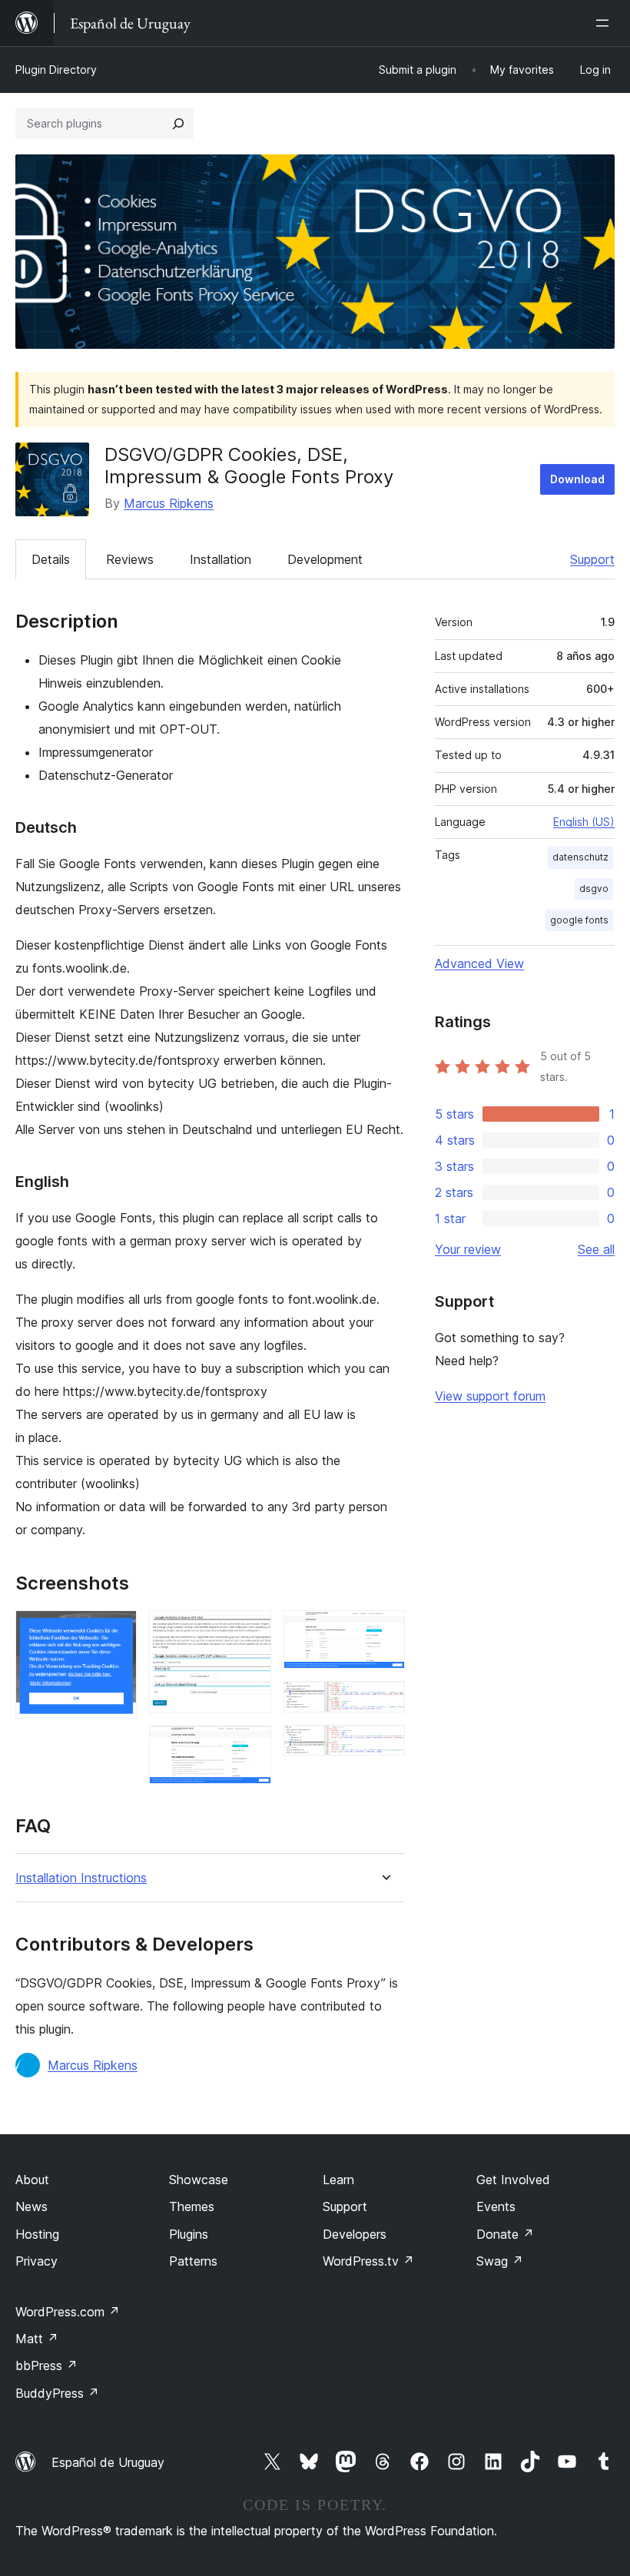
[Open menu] (605, 23)
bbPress (46, 2365)
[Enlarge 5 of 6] (384, 1702)
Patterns (193, 2261)
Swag (500, 2261)
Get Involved (513, 2180)
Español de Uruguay (108, 2462)
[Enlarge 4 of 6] (384, 1631)
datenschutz (580, 857)
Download (577, 479)
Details (51, 559)
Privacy (36, 2261)
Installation (220, 559)
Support (592, 559)
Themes (192, 2206)
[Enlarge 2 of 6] (250, 1631)
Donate (505, 2234)
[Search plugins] (178, 124)
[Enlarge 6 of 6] (384, 1746)
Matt (37, 2339)
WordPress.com (68, 2312)
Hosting (37, 2234)
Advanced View (479, 963)
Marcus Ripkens (169, 503)
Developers (355, 2234)
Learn (338, 2180)
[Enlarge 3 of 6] (250, 1746)
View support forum (490, 1396)
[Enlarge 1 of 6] (116, 1631)
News (31, 2206)
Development (325, 559)
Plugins (189, 2234)
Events (496, 2206)
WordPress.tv (368, 2261)
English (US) (584, 822)
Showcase (199, 2180)
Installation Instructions (81, 1878)
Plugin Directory (56, 70)
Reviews (130, 559)
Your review (468, 1249)
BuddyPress (57, 2393)
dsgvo (594, 889)
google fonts (579, 920)
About (32, 2180)
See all (596, 1249)
